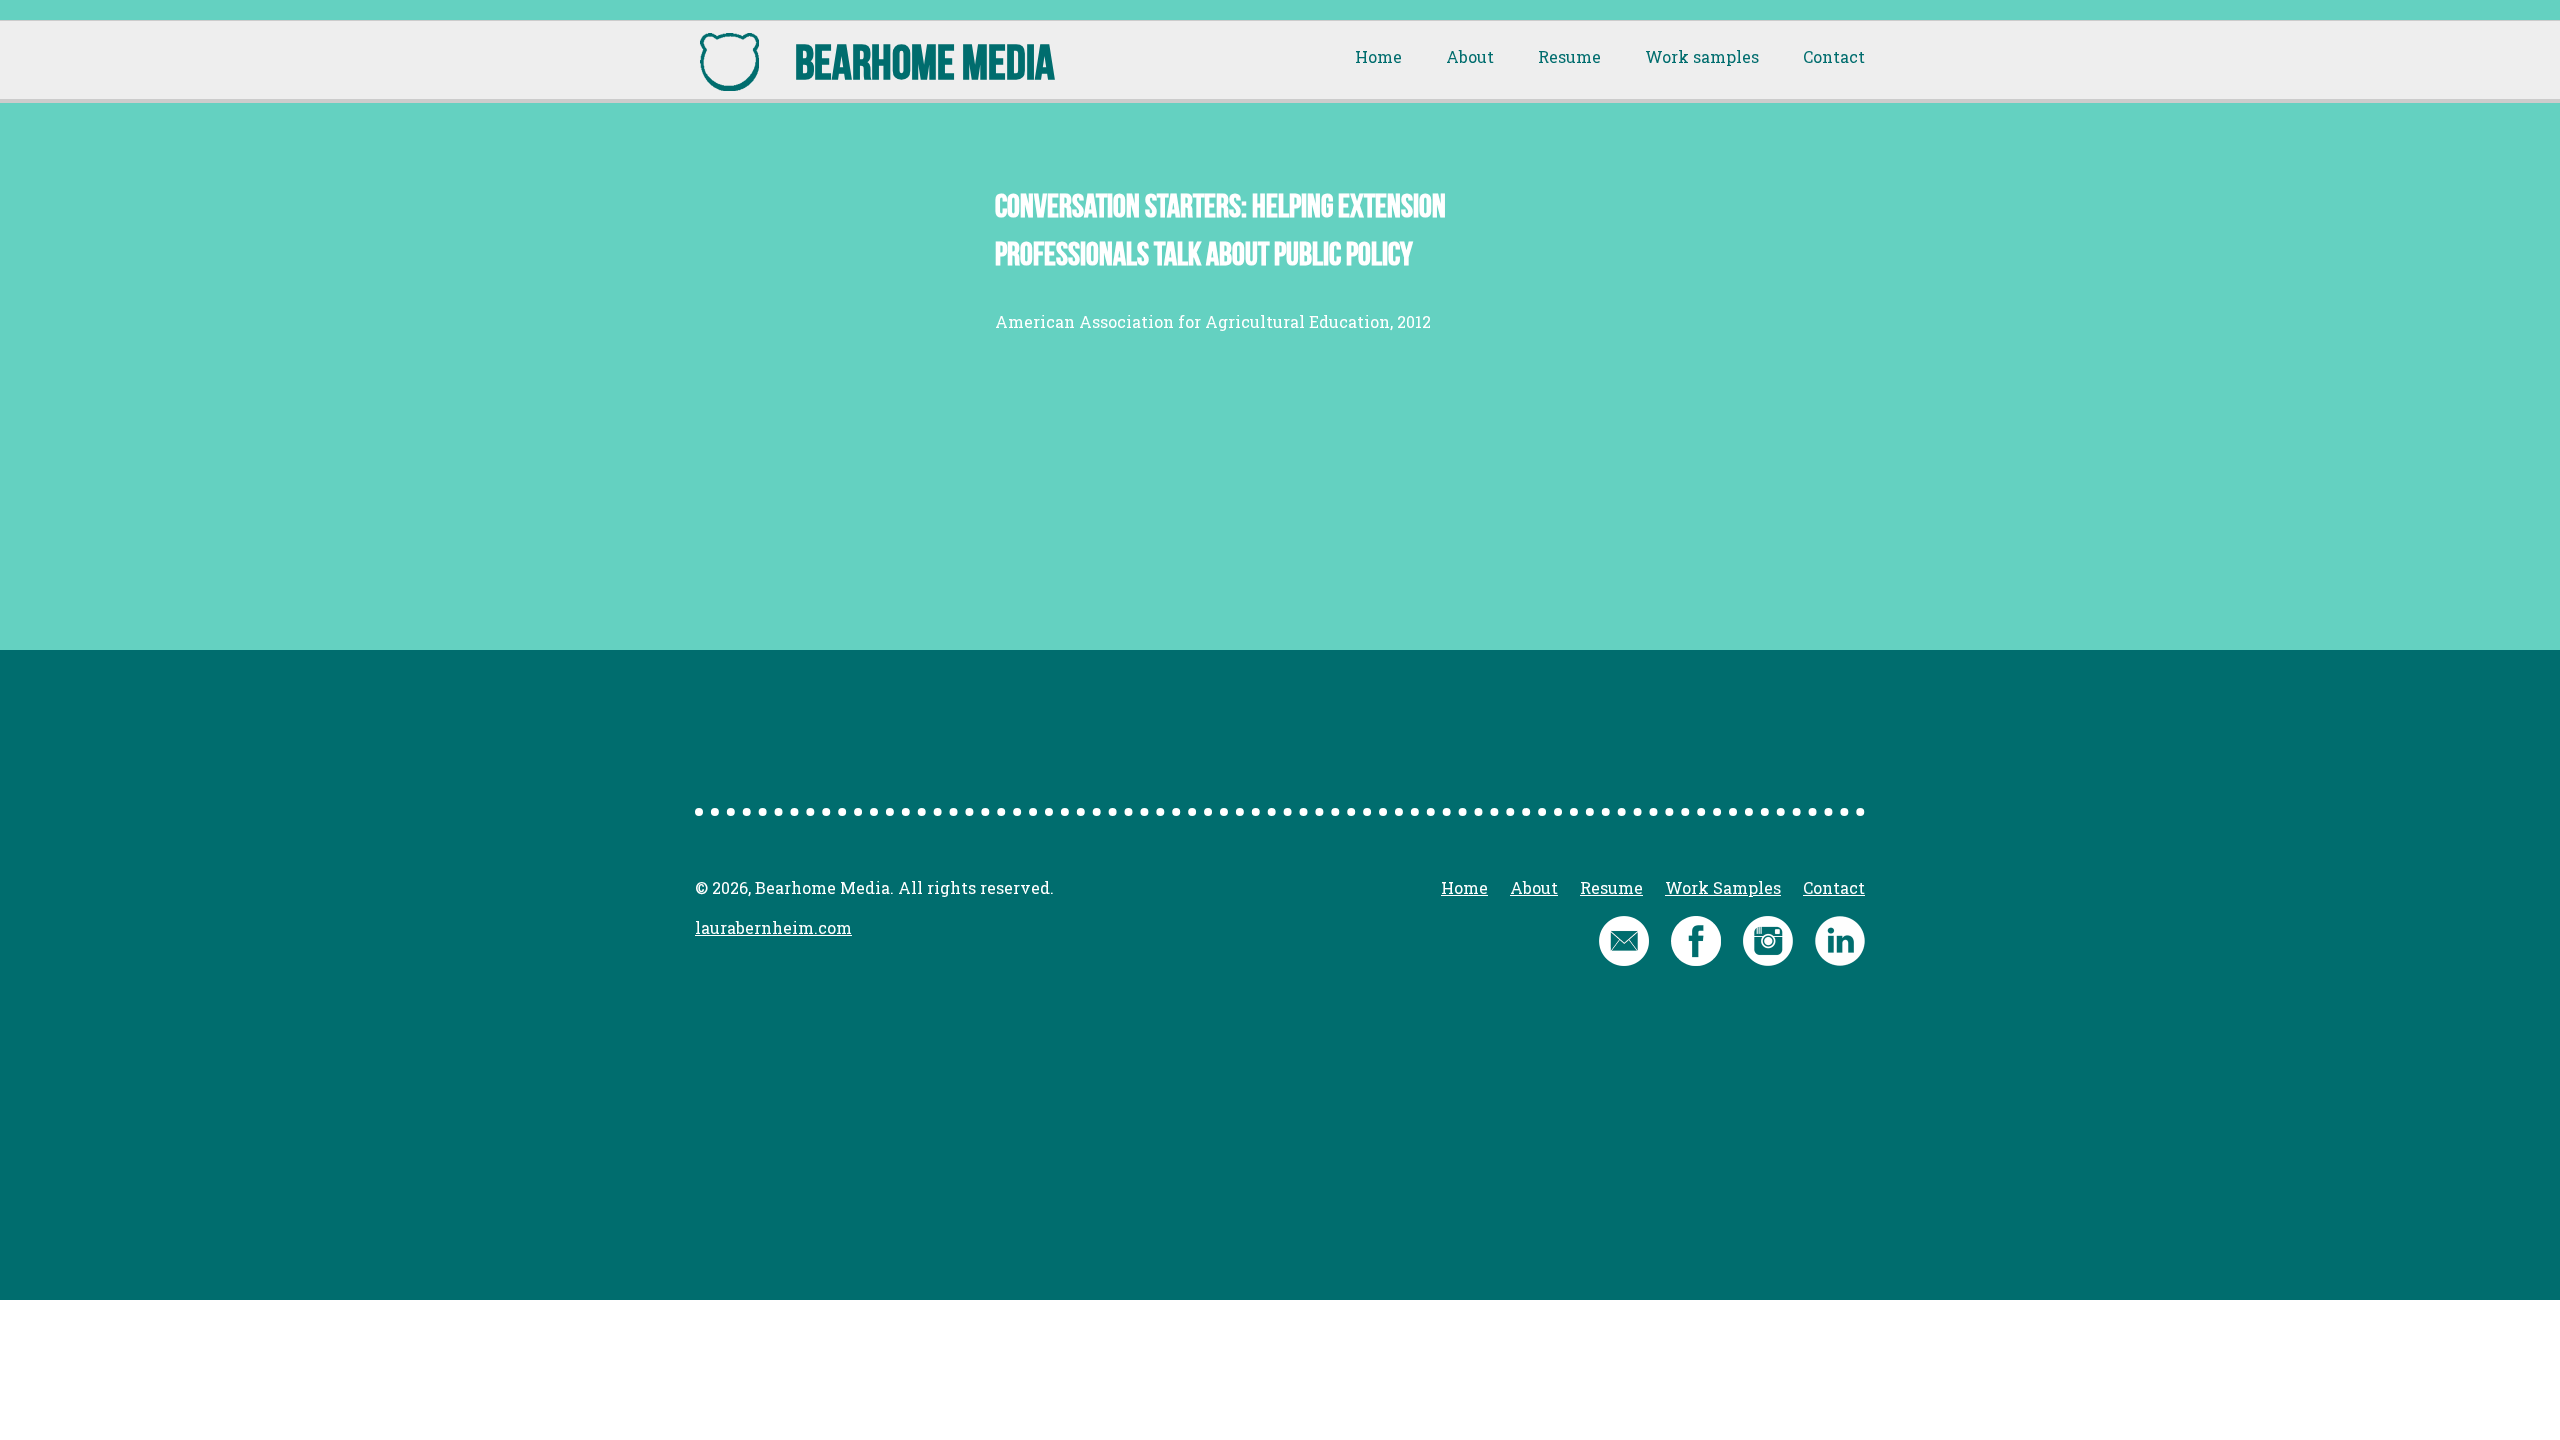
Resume (1569, 56)
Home (1378, 56)
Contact (1834, 56)
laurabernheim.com (773, 927)
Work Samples (1723, 887)
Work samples (1702, 56)
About (1470, 56)
